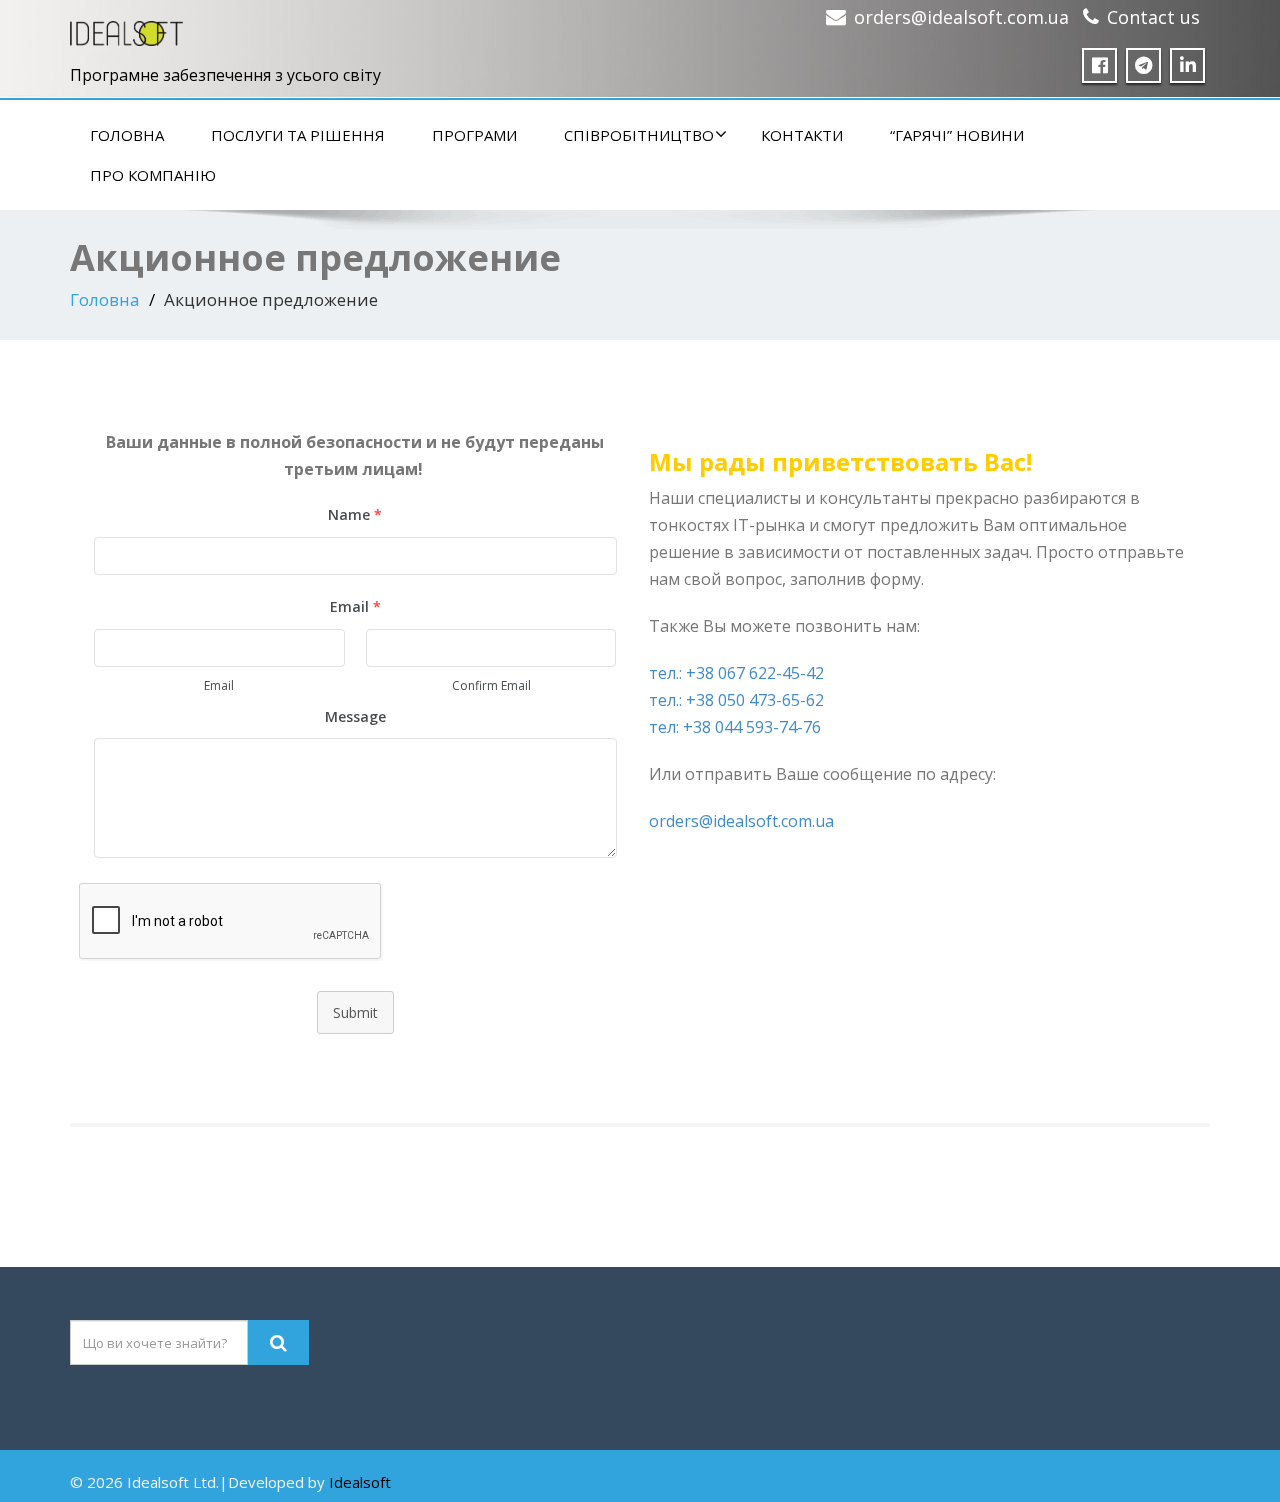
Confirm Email (491, 685)
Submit (355, 1012)
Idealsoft (360, 1482)
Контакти (802, 135)
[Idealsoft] (126, 28)
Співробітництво (639, 135)
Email (219, 685)
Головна (127, 135)
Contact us (1153, 17)
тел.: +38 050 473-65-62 (736, 700)
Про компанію (153, 175)
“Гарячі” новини (957, 135)
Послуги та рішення (298, 135)
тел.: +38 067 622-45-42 (736, 673)
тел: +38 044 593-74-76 (735, 727)
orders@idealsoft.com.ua (961, 17)
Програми (474, 135)
